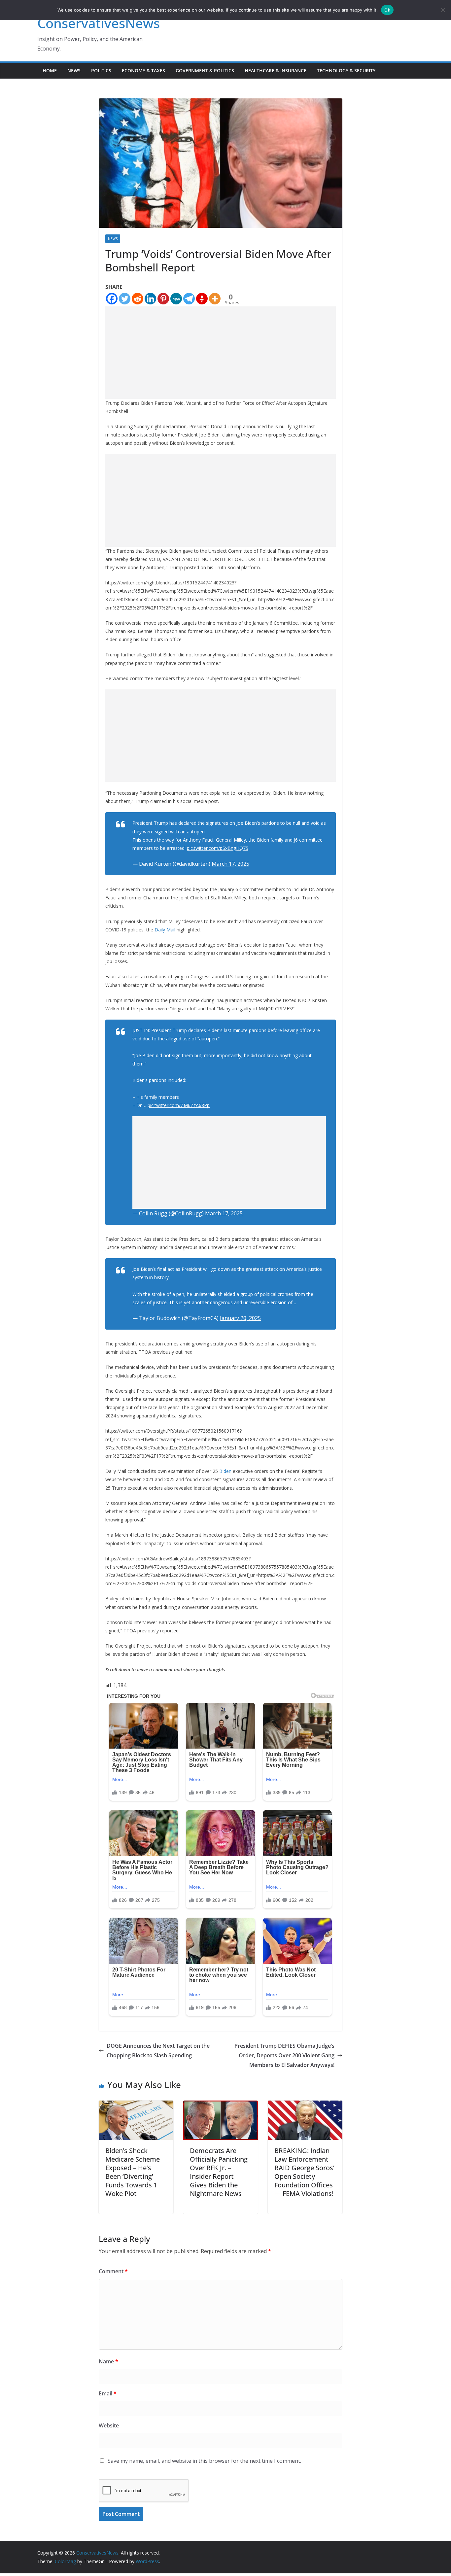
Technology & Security (346, 70)
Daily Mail (165, 930)
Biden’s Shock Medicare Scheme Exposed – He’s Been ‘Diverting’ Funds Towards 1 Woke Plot (133, 2172)
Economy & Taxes (143, 70)
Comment (113, 2271)
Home (50, 70)
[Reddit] (138, 299)
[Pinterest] (163, 299)
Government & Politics (205, 70)
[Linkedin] (150, 299)
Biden (225, 1471)
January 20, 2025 (240, 1318)
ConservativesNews (99, 23)
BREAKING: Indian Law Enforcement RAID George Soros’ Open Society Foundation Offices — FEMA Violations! (304, 2172)
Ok (387, 10)
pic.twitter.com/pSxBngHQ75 (218, 848)
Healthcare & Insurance (276, 70)
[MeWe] (176, 299)
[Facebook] (112, 299)
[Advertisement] (221, 353)
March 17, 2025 (230, 864)
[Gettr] (202, 299)
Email (108, 2393)
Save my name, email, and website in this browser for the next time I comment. (204, 2461)
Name (108, 2361)
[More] (215, 299)
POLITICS (101, 70)
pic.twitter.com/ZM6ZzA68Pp (179, 1105)
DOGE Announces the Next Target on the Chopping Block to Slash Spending (158, 2051)
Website (109, 2425)
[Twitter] (125, 299)
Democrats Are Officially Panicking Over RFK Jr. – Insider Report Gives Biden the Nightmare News (219, 2172)
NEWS (74, 70)
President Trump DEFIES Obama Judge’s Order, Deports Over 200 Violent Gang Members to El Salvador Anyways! (284, 2055)
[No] (443, 10)
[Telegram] (189, 299)
